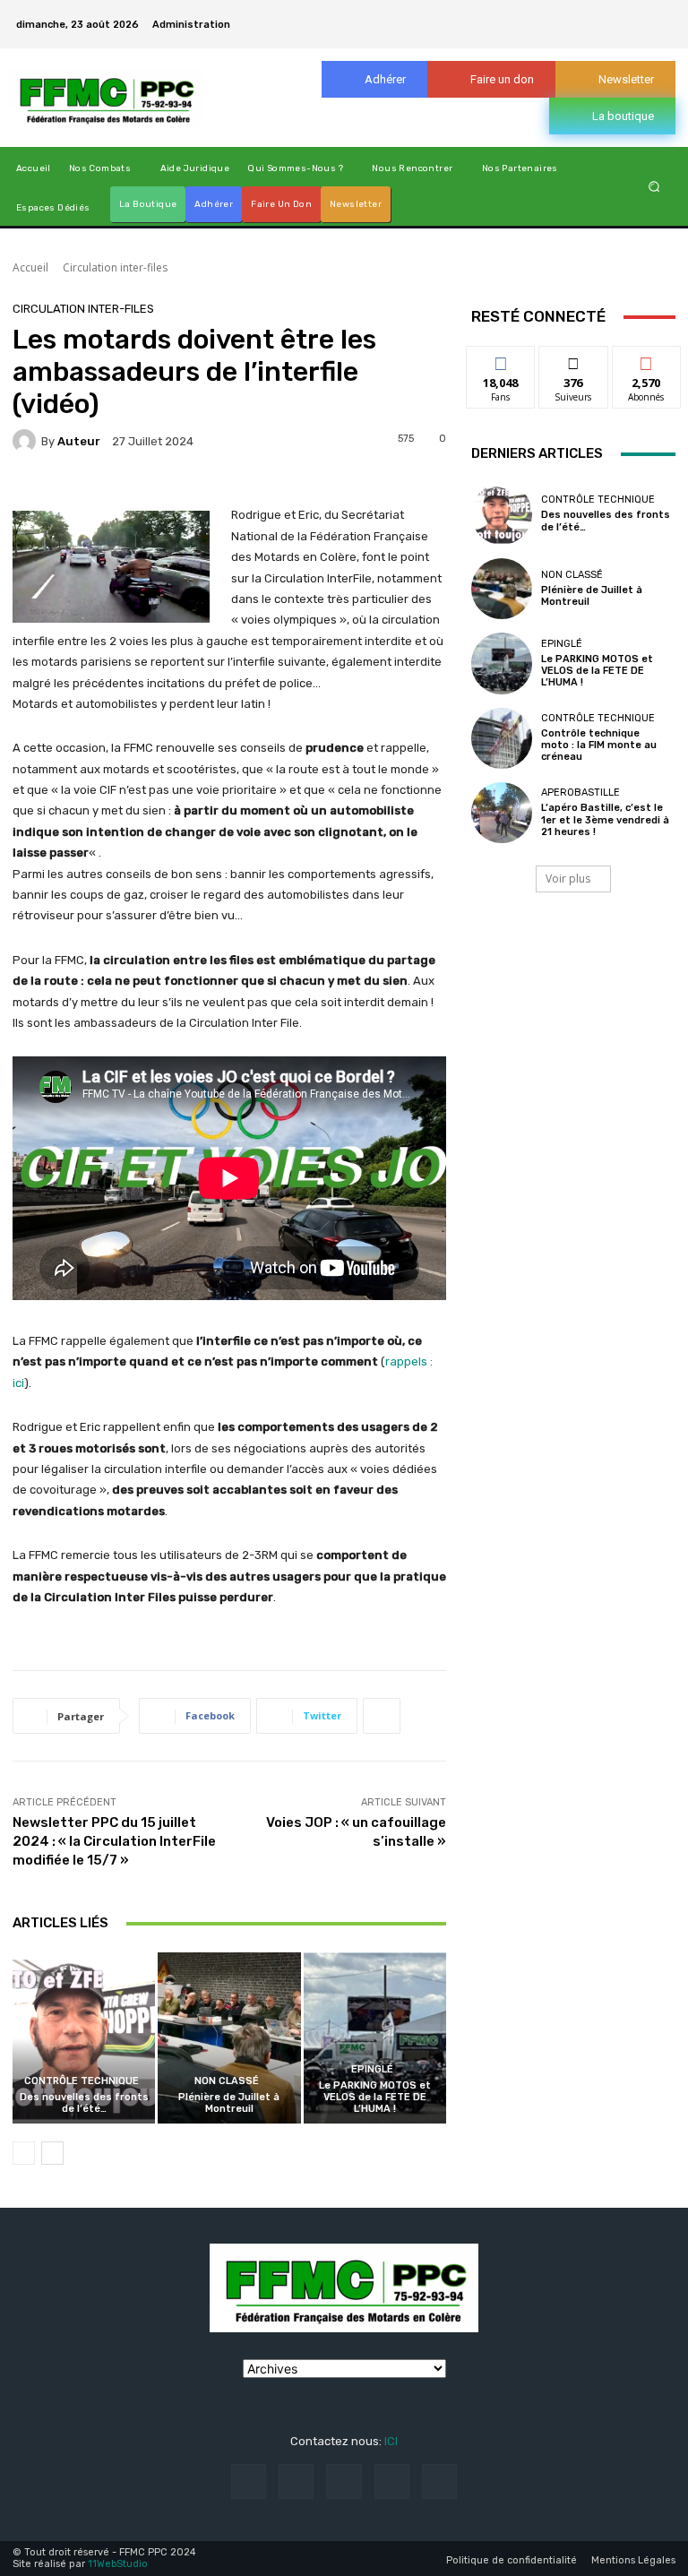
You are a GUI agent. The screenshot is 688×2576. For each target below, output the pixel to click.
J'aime (501, 360)
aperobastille (580, 793)
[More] (382, 1716)
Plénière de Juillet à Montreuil (229, 2103)
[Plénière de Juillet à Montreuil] (229, 2038)
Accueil (30, 267)
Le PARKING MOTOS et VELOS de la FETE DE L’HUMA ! (375, 2097)
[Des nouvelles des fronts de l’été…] (84, 2038)
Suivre (574, 360)
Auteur (79, 441)
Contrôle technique (82, 2081)
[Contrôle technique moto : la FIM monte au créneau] (502, 738)
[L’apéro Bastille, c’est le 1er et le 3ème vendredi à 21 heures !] (502, 813)
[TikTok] (618, 13)
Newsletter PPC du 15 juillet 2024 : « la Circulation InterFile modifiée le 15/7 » (114, 1841)
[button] (654, 187)
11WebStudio (118, 2564)
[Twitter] (640, 13)
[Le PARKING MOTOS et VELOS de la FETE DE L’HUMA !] (375, 2038)
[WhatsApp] (661, 13)
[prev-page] (24, 2153)
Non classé (227, 2081)
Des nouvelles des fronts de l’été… (84, 2103)
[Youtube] (661, 35)
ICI (391, 2441)
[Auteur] (27, 441)
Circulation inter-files (115, 267)
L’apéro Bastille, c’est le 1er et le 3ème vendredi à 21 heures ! (605, 819)
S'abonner (647, 360)
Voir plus (568, 879)
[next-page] (52, 2153)
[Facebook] (575, 13)
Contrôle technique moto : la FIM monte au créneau (599, 745)
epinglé (372, 2069)
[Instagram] (597, 13)
